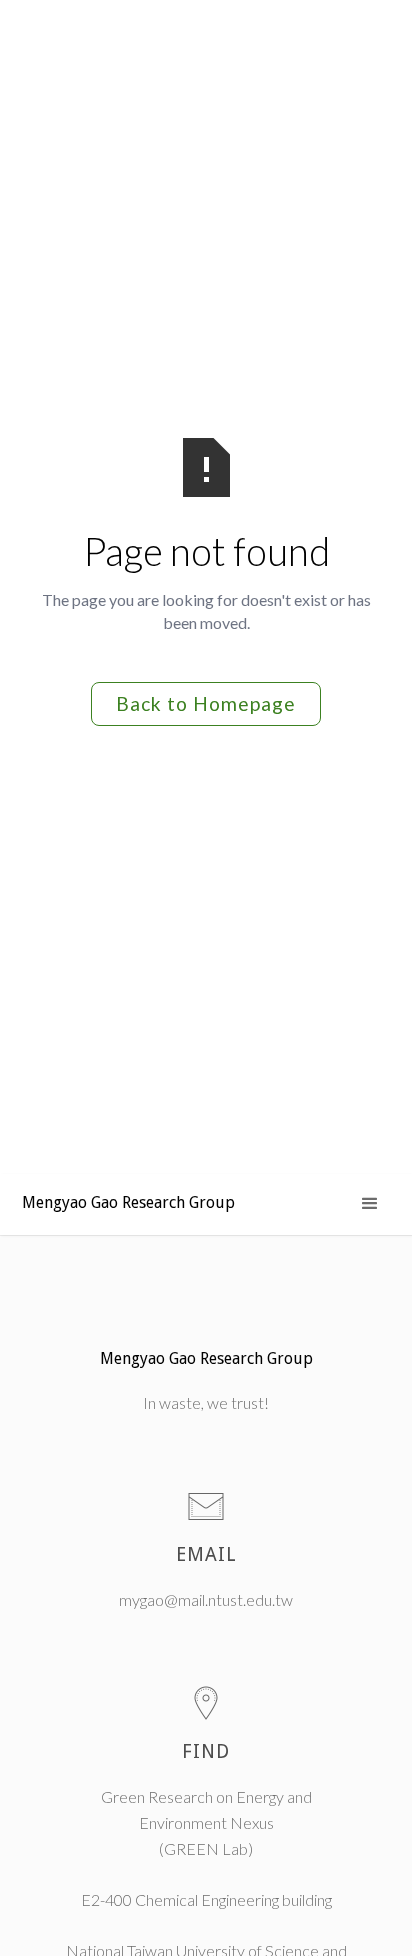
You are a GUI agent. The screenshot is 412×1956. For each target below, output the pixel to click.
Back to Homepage (206, 703)
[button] (370, 1204)
